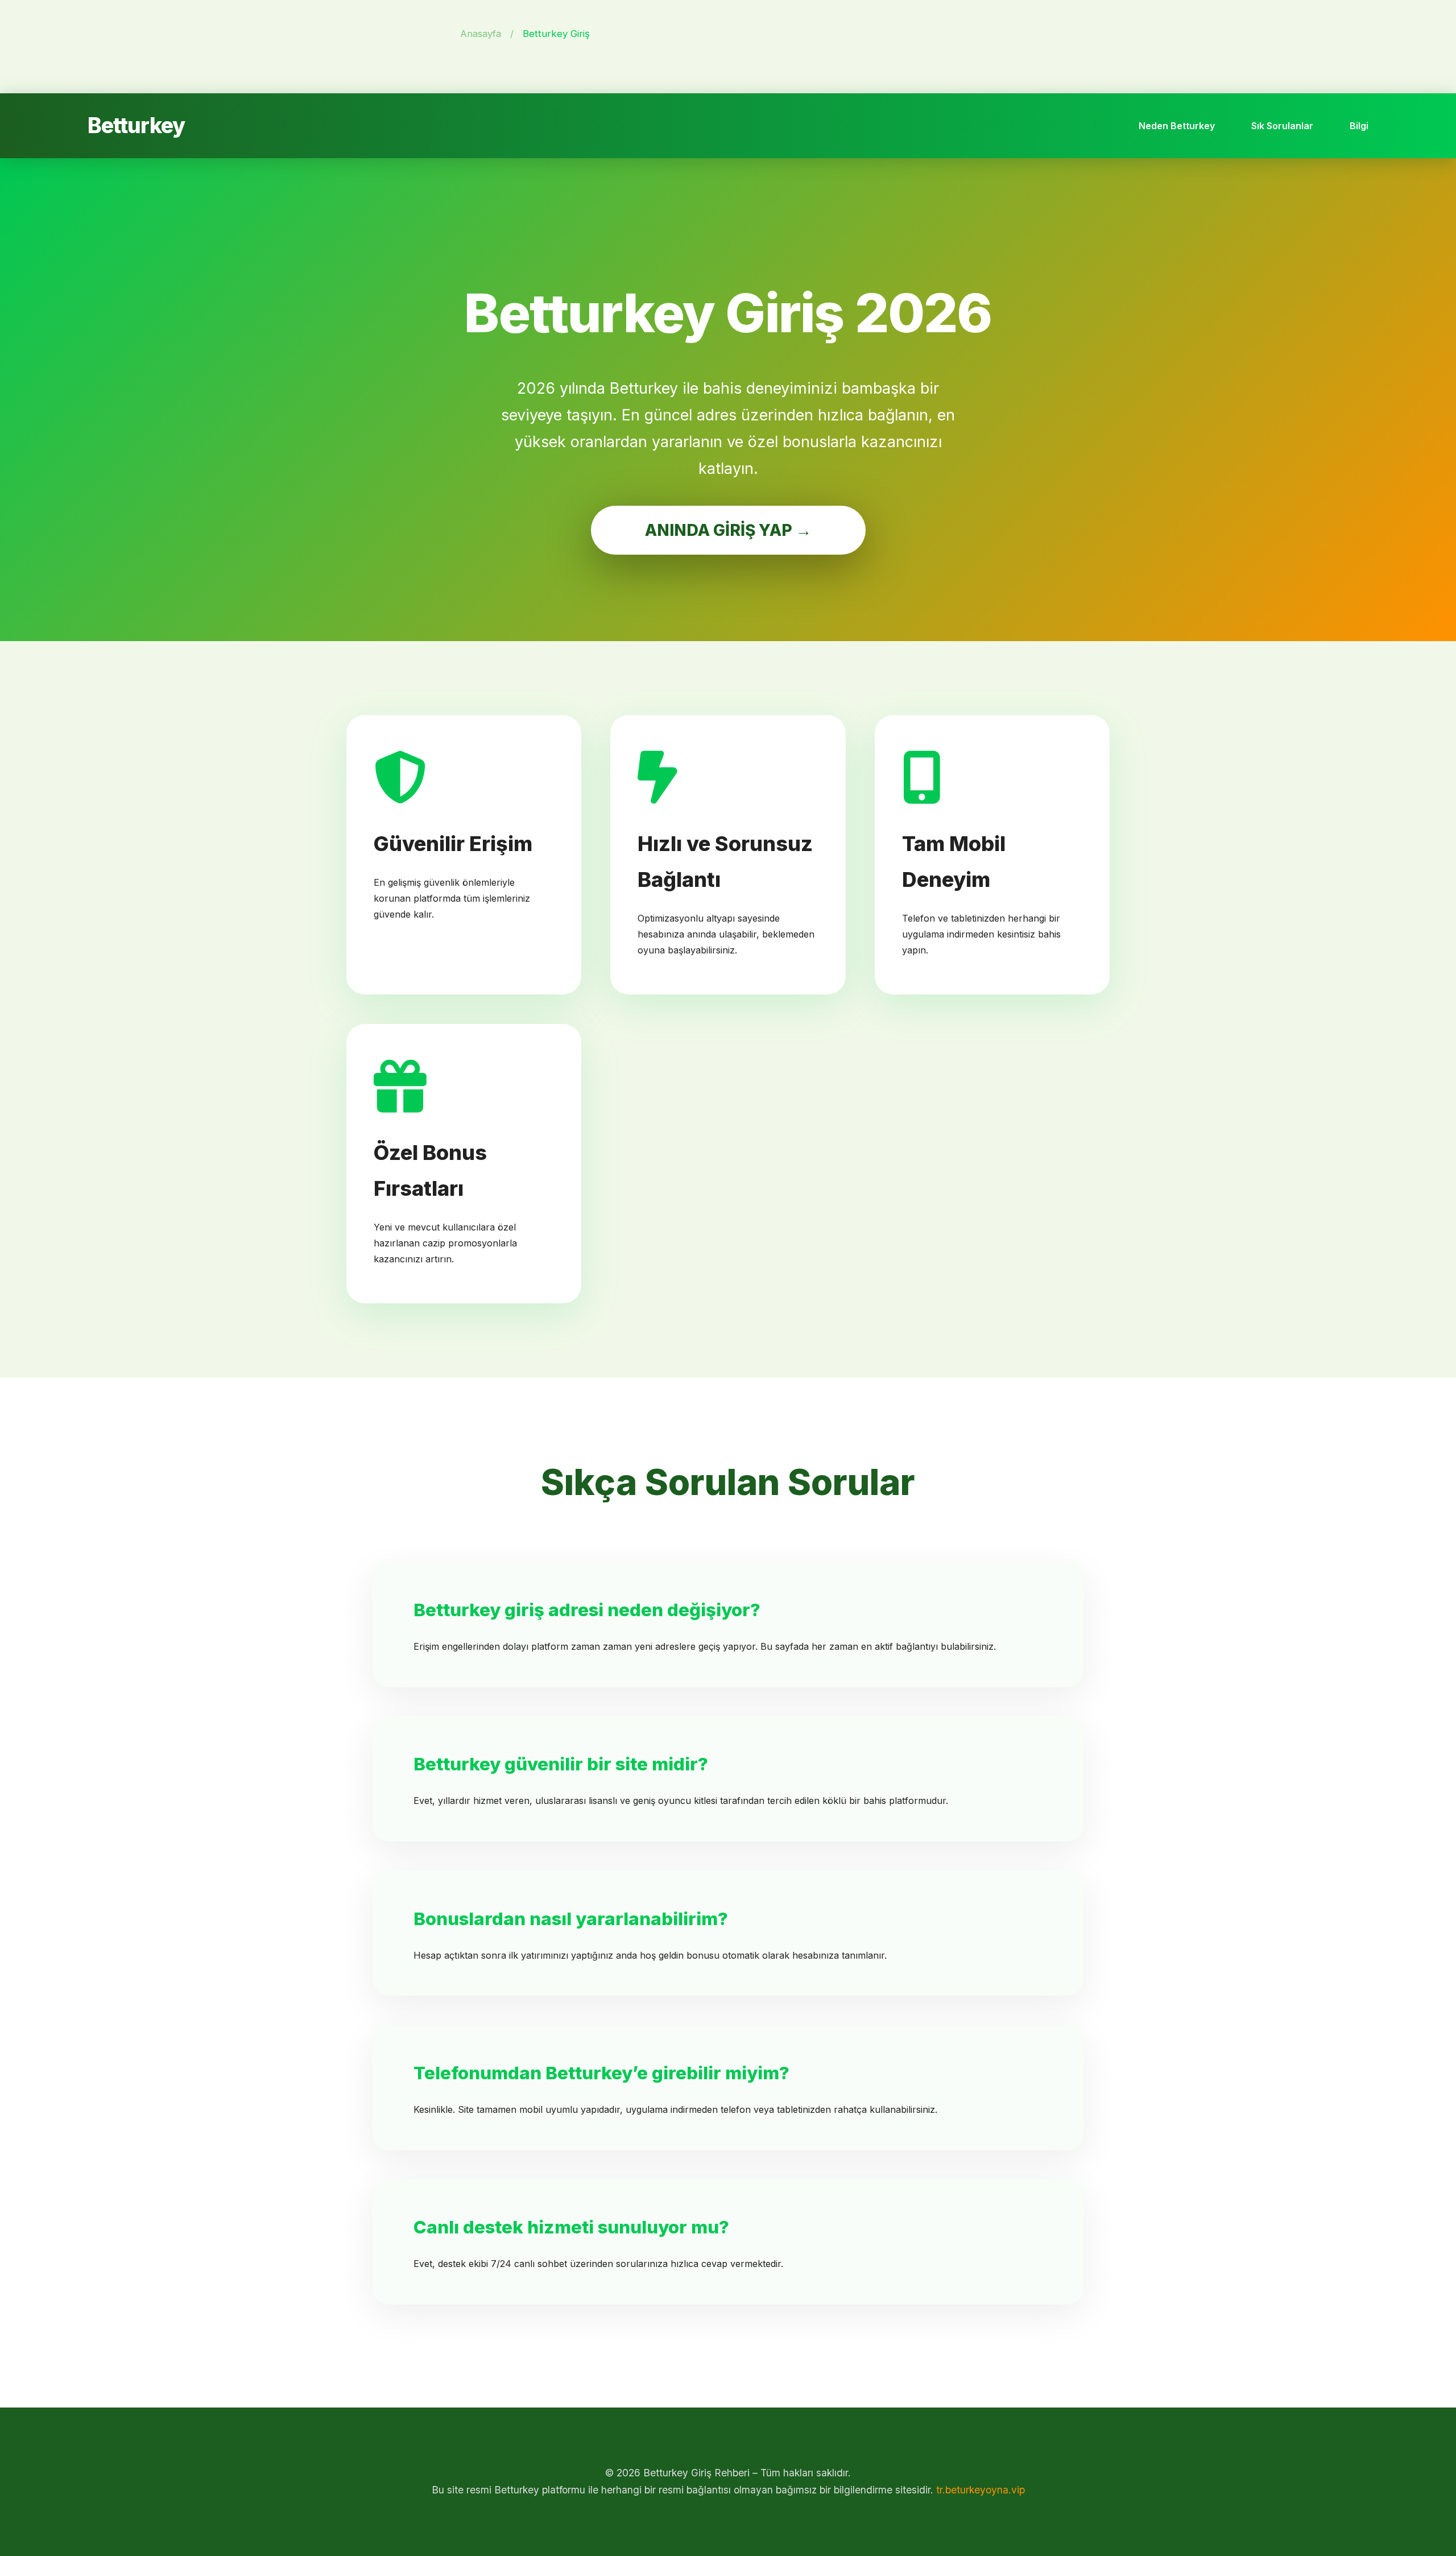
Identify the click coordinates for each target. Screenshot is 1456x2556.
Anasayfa (481, 34)
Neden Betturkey (1177, 126)
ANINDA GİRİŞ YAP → (728, 530)
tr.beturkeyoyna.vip (981, 2490)
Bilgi (1359, 126)
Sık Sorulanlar (1282, 126)
